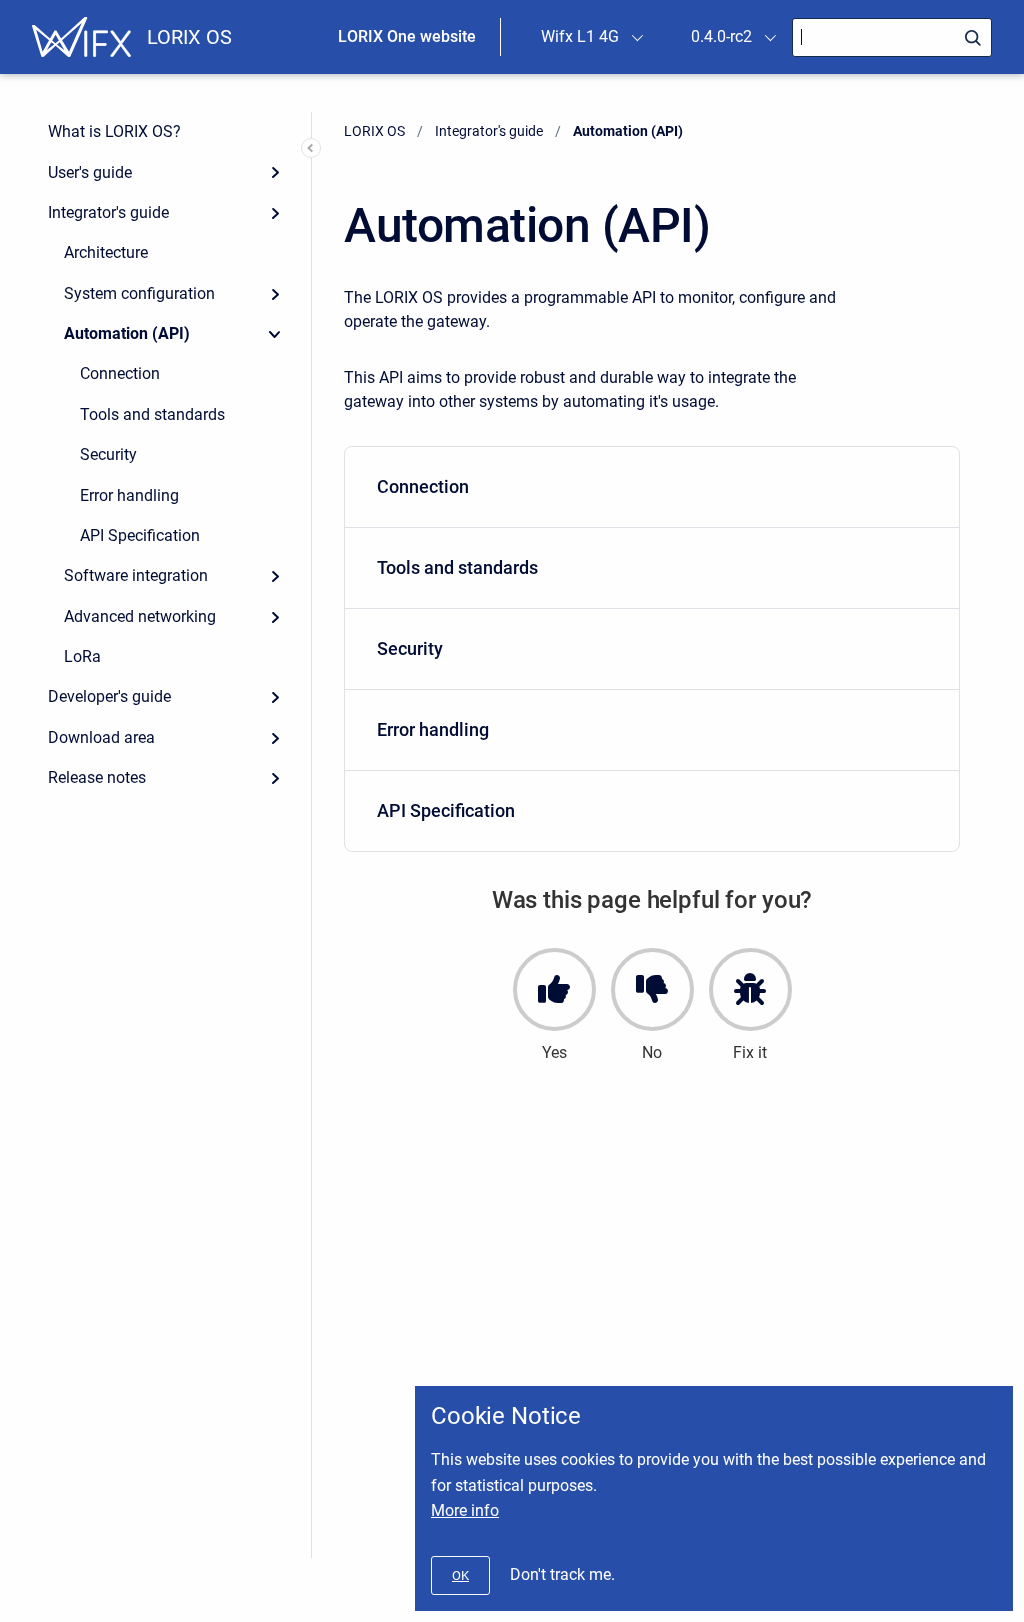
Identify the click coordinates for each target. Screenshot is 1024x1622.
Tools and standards (152, 414)
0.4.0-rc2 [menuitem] (721, 36)
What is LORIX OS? (114, 131)
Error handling (129, 495)
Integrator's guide (108, 212)
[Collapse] (275, 334)
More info (465, 1510)
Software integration (136, 575)
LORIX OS (189, 37)
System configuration (139, 293)
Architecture (106, 252)
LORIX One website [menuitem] (407, 36)
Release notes (97, 777)
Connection (120, 373)
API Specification (140, 535)
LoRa (82, 656)
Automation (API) (127, 333)
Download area (101, 737)
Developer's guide (109, 696)
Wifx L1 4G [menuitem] (580, 36)
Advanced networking (140, 616)
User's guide (90, 172)
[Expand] (275, 172)
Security (108, 454)
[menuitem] (652, 487)
